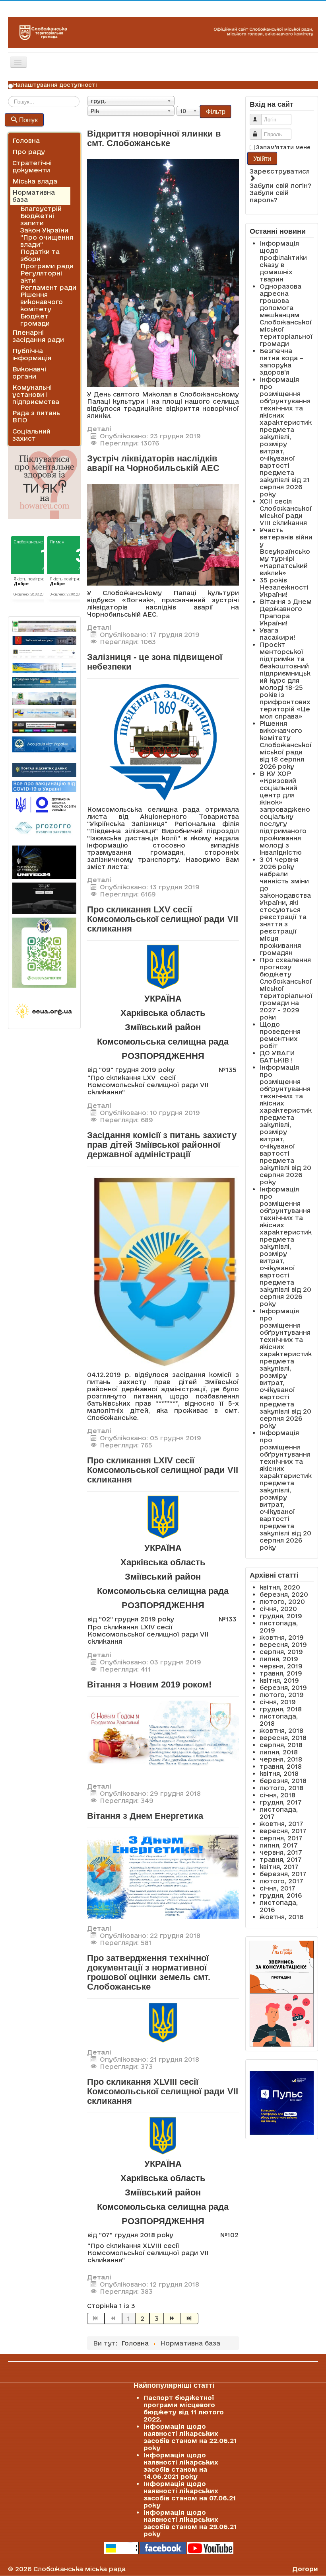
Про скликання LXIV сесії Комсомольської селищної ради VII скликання (163, 1470)
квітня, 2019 (279, 1680)
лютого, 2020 (282, 1601)
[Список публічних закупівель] (44, 828)
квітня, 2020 (280, 1587)
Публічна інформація (32, 354)
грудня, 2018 (281, 1709)
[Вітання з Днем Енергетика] (163, 1875)
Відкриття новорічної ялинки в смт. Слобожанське (154, 138)
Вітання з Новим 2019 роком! (149, 1684)
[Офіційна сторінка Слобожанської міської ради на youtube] (210, 2547)
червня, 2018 (281, 1759)
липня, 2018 (279, 1752)
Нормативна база (34, 196)
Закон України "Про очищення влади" (47, 237)
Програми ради (47, 266)
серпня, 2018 (281, 1745)
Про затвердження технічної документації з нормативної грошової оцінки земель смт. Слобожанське (149, 1972)
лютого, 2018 (281, 1788)
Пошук (28, 120)
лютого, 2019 (282, 1695)
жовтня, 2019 (282, 1637)
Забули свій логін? (280, 186)
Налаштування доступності (55, 85)
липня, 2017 (279, 1845)
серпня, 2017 (281, 1838)
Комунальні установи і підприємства (36, 395)
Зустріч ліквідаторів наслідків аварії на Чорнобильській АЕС (153, 463)
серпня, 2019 (281, 1652)
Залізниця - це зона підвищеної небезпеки (155, 662)
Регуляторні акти (41, 277)
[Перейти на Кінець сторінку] (190, 2318)
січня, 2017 (277, 1888)
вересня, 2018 (283, 1738)
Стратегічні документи (32, 166)
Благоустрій (41, 209)
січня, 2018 (277, 1795)
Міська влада (35, 181)
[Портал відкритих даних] (44, 769)
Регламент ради (48, 287)
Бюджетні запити (37, 219)
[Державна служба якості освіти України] (44, 804)
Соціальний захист (31, 435)
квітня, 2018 (279, 1773)
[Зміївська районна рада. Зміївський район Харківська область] (44, 713)
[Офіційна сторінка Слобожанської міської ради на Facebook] (163, 2547)
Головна (26, 141)
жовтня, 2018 (281, 1730)
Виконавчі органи (29, 373)
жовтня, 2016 (281, 1917)
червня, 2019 (281, 1666)
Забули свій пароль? (269, 196)
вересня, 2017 (283, 1831)
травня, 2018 (281, 1766)
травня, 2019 (281, 1673)
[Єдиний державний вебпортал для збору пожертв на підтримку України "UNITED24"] (44, 862)
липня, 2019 (279, 1659)
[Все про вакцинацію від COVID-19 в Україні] (44, 785)
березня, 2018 (283, 1781)
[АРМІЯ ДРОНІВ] (44, 898)
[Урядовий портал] (44, 682)
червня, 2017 (281, 1852)
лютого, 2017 (281, 1881)
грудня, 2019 (281, 1616)
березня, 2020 (284, 1594)
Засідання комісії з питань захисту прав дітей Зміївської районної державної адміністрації (162, 1145)
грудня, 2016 (281, 1895)
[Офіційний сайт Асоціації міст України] (44, 744)
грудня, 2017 (281, 1802)
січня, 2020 (278, 1609)
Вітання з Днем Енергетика (145, 1816)
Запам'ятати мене (283, 147)
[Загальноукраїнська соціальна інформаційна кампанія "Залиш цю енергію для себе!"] (44, 1012)
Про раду (29, 152)
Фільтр (215, 111)
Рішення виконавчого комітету (42, 302)
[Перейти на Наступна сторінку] (173, 2318)
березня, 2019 (283, 1687)
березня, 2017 (283, 1874)
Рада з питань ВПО (36, 416)
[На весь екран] (163, 1738)
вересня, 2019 (283, 1644)
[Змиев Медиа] (44, 727)
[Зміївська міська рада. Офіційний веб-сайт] (44, 640)
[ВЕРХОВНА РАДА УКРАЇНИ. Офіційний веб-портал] (44, 668)
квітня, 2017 (279, 1867)
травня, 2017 (281, 1859)
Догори (305, 2569)
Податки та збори (40, 255)
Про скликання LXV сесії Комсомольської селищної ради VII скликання (163, 919)
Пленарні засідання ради (38, 336)
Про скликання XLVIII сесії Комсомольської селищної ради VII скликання (163, 2091)
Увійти (262, 158)
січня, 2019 (278, 1702)
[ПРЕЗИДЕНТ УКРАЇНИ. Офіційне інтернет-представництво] (44, 654)
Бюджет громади (35, 320)
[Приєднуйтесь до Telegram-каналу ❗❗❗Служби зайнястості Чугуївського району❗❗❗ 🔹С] (44, 953)
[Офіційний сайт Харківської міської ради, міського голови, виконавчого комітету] (44, 626)
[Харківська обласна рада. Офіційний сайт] (44, 698)
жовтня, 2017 (281, 1824)
